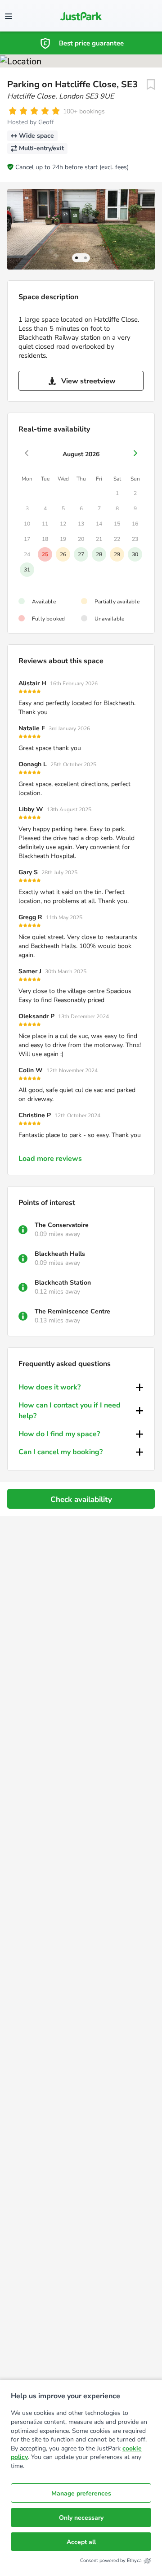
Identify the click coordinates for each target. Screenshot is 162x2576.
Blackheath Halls (60, 1254)
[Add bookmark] (151, 85)
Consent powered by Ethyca (111, 2560)
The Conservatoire (62, 1225)
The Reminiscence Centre (72, 1311)
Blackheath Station (63, 1283)
